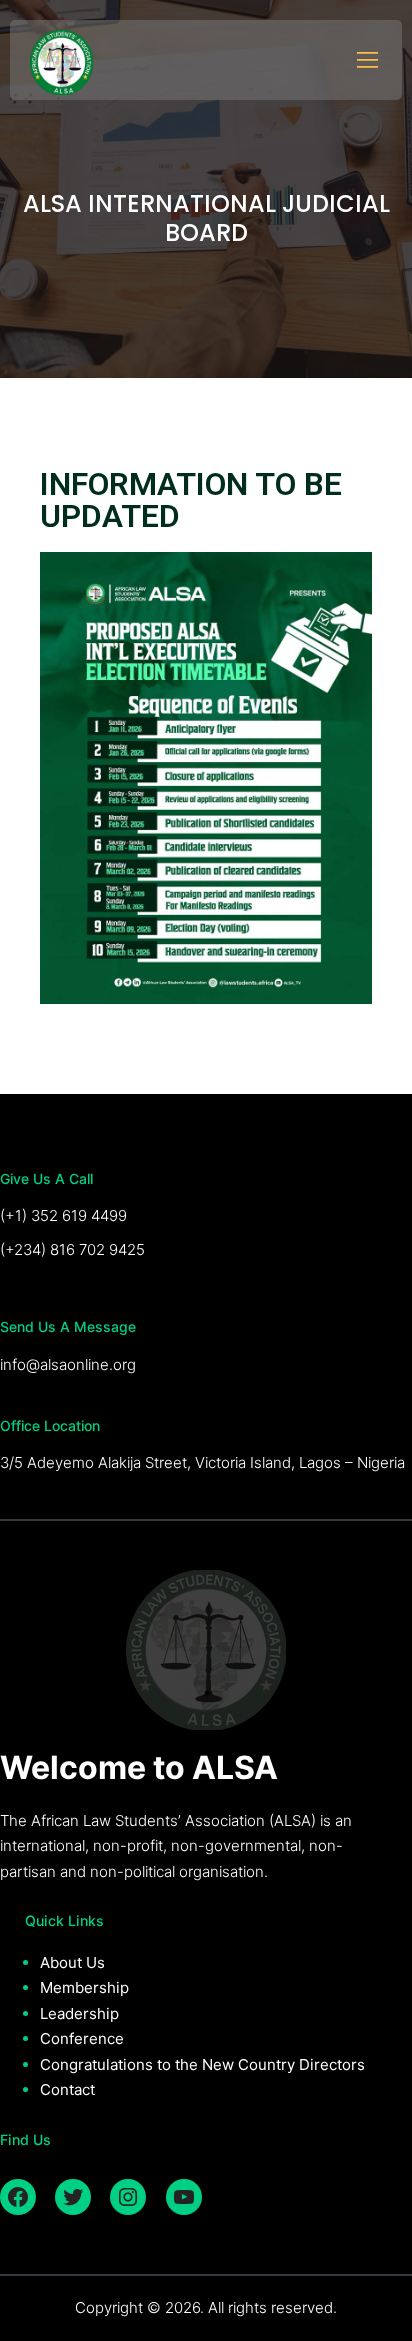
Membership (84, 1987)
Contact (67, 2089)
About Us (72, 1962)
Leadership (79, 2013)
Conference (82, 2038)
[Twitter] (73, 2197)
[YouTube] (184, 2197)
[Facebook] (18, 2197)
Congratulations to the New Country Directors (202, 2064)
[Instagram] (128, 2197)
